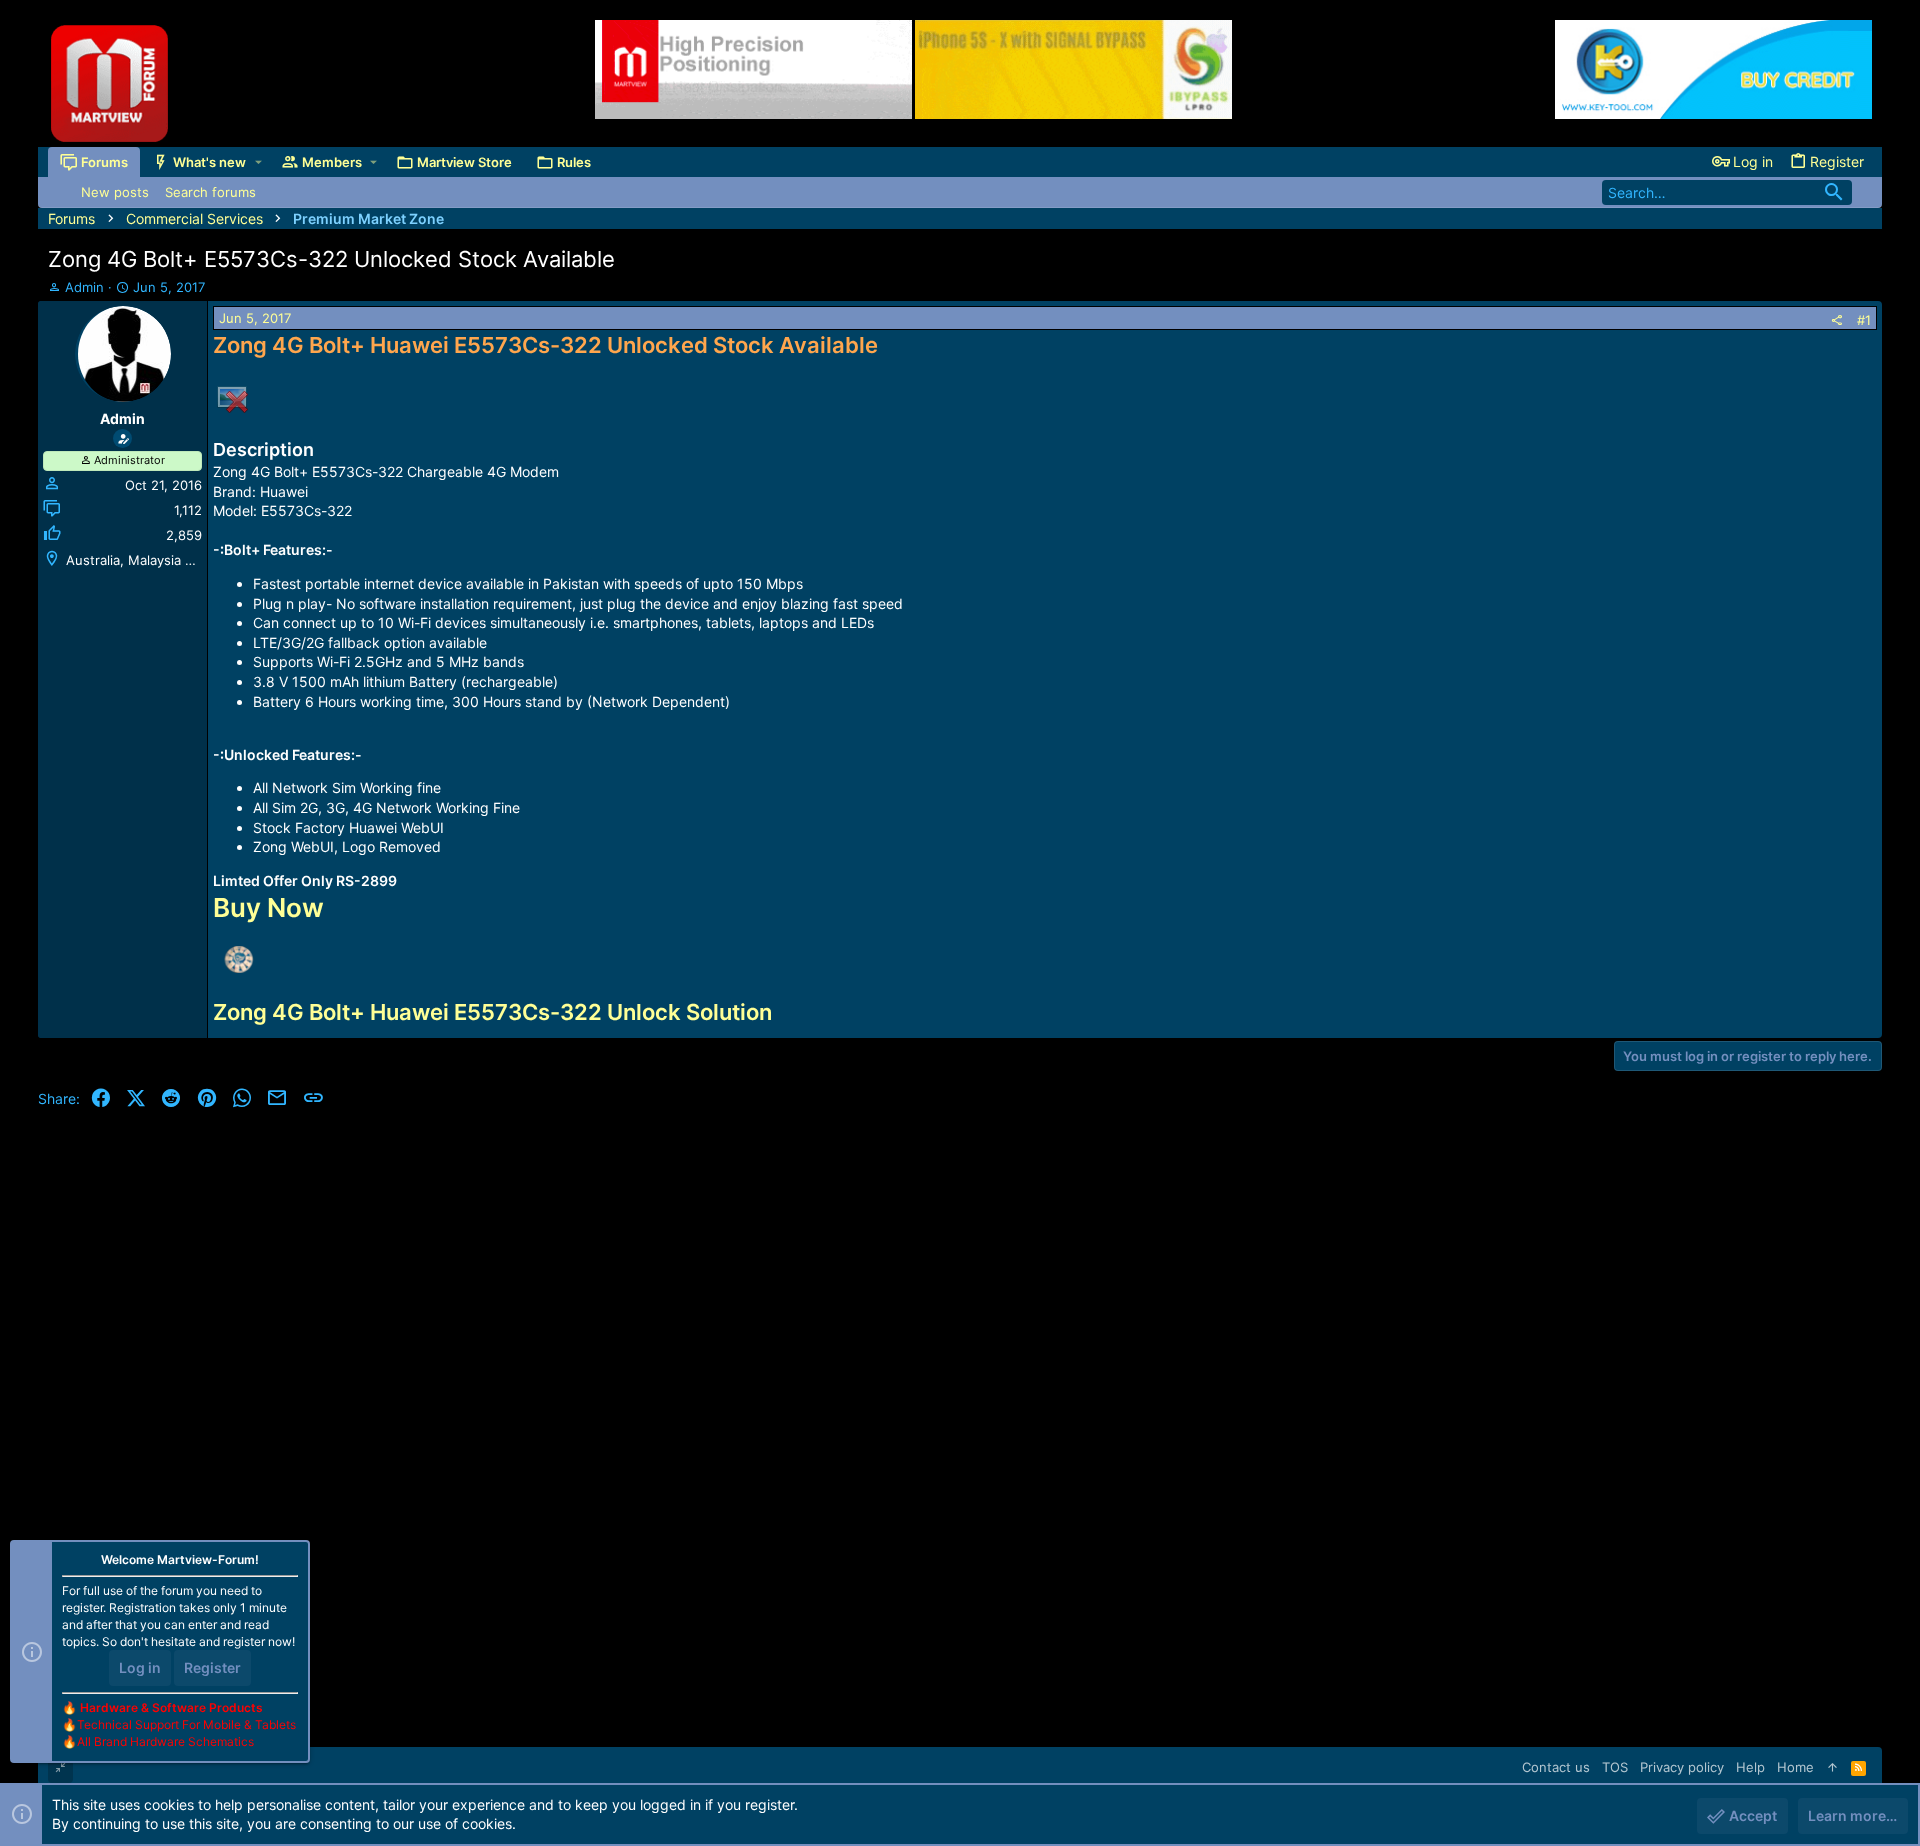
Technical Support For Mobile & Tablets (186, 1724)
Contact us (1556, 1767)
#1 (1864, 320)
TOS (1615, 1767)
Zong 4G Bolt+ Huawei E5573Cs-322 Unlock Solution (492, 1012)
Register (212, 1667)
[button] (258, 161)
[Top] (1832, 1767)
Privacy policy (1682, 1767)
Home (1795, 1767)
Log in (140, 1667)
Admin (84, 287)
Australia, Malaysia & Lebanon (158, 560)
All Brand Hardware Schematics (165, 1741)
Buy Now (268, 907)
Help (1750, 1767)
